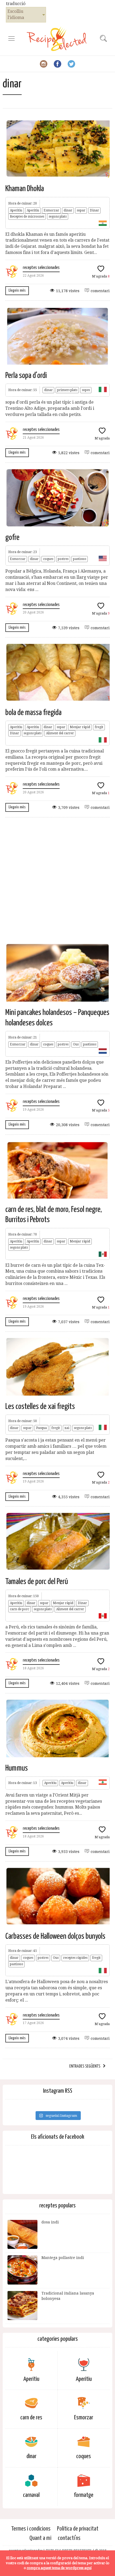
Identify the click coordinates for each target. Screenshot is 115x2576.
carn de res (31, 2418)
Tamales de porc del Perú (37, 1582)
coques (48, 559)
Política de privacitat (78, 2529)
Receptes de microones (27, 217)
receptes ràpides (75, 1958)
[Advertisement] (57, 880)
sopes (86, 390)
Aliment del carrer (60, 733)
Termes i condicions (31, 2529)
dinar (68, 210)
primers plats (67, 390)
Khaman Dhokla (25, 189)
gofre (12, 538)
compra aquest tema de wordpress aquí (59, 2568)
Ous (76, 1044)
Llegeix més (17, 290)
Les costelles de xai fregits (40, 1407)
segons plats (58, 217)
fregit (99, 727)
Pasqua (41, 1428)
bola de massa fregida (33, 713)
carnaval (31, 2495)
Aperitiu (16, 210)
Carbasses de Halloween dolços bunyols (55, 1936)
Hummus (17, 1768)
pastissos (80, 559)
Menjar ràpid (80, 727)
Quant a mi (40, 2538)
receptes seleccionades (41, 268)
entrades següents (85, 2066)
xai (67, 1428)
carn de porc (20, 1609)
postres (63, 559)
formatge (84, 2495)
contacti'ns (69, 2538)
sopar (81, 210)
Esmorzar (51, 210)
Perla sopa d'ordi (26, 376)
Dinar (94, 210)
